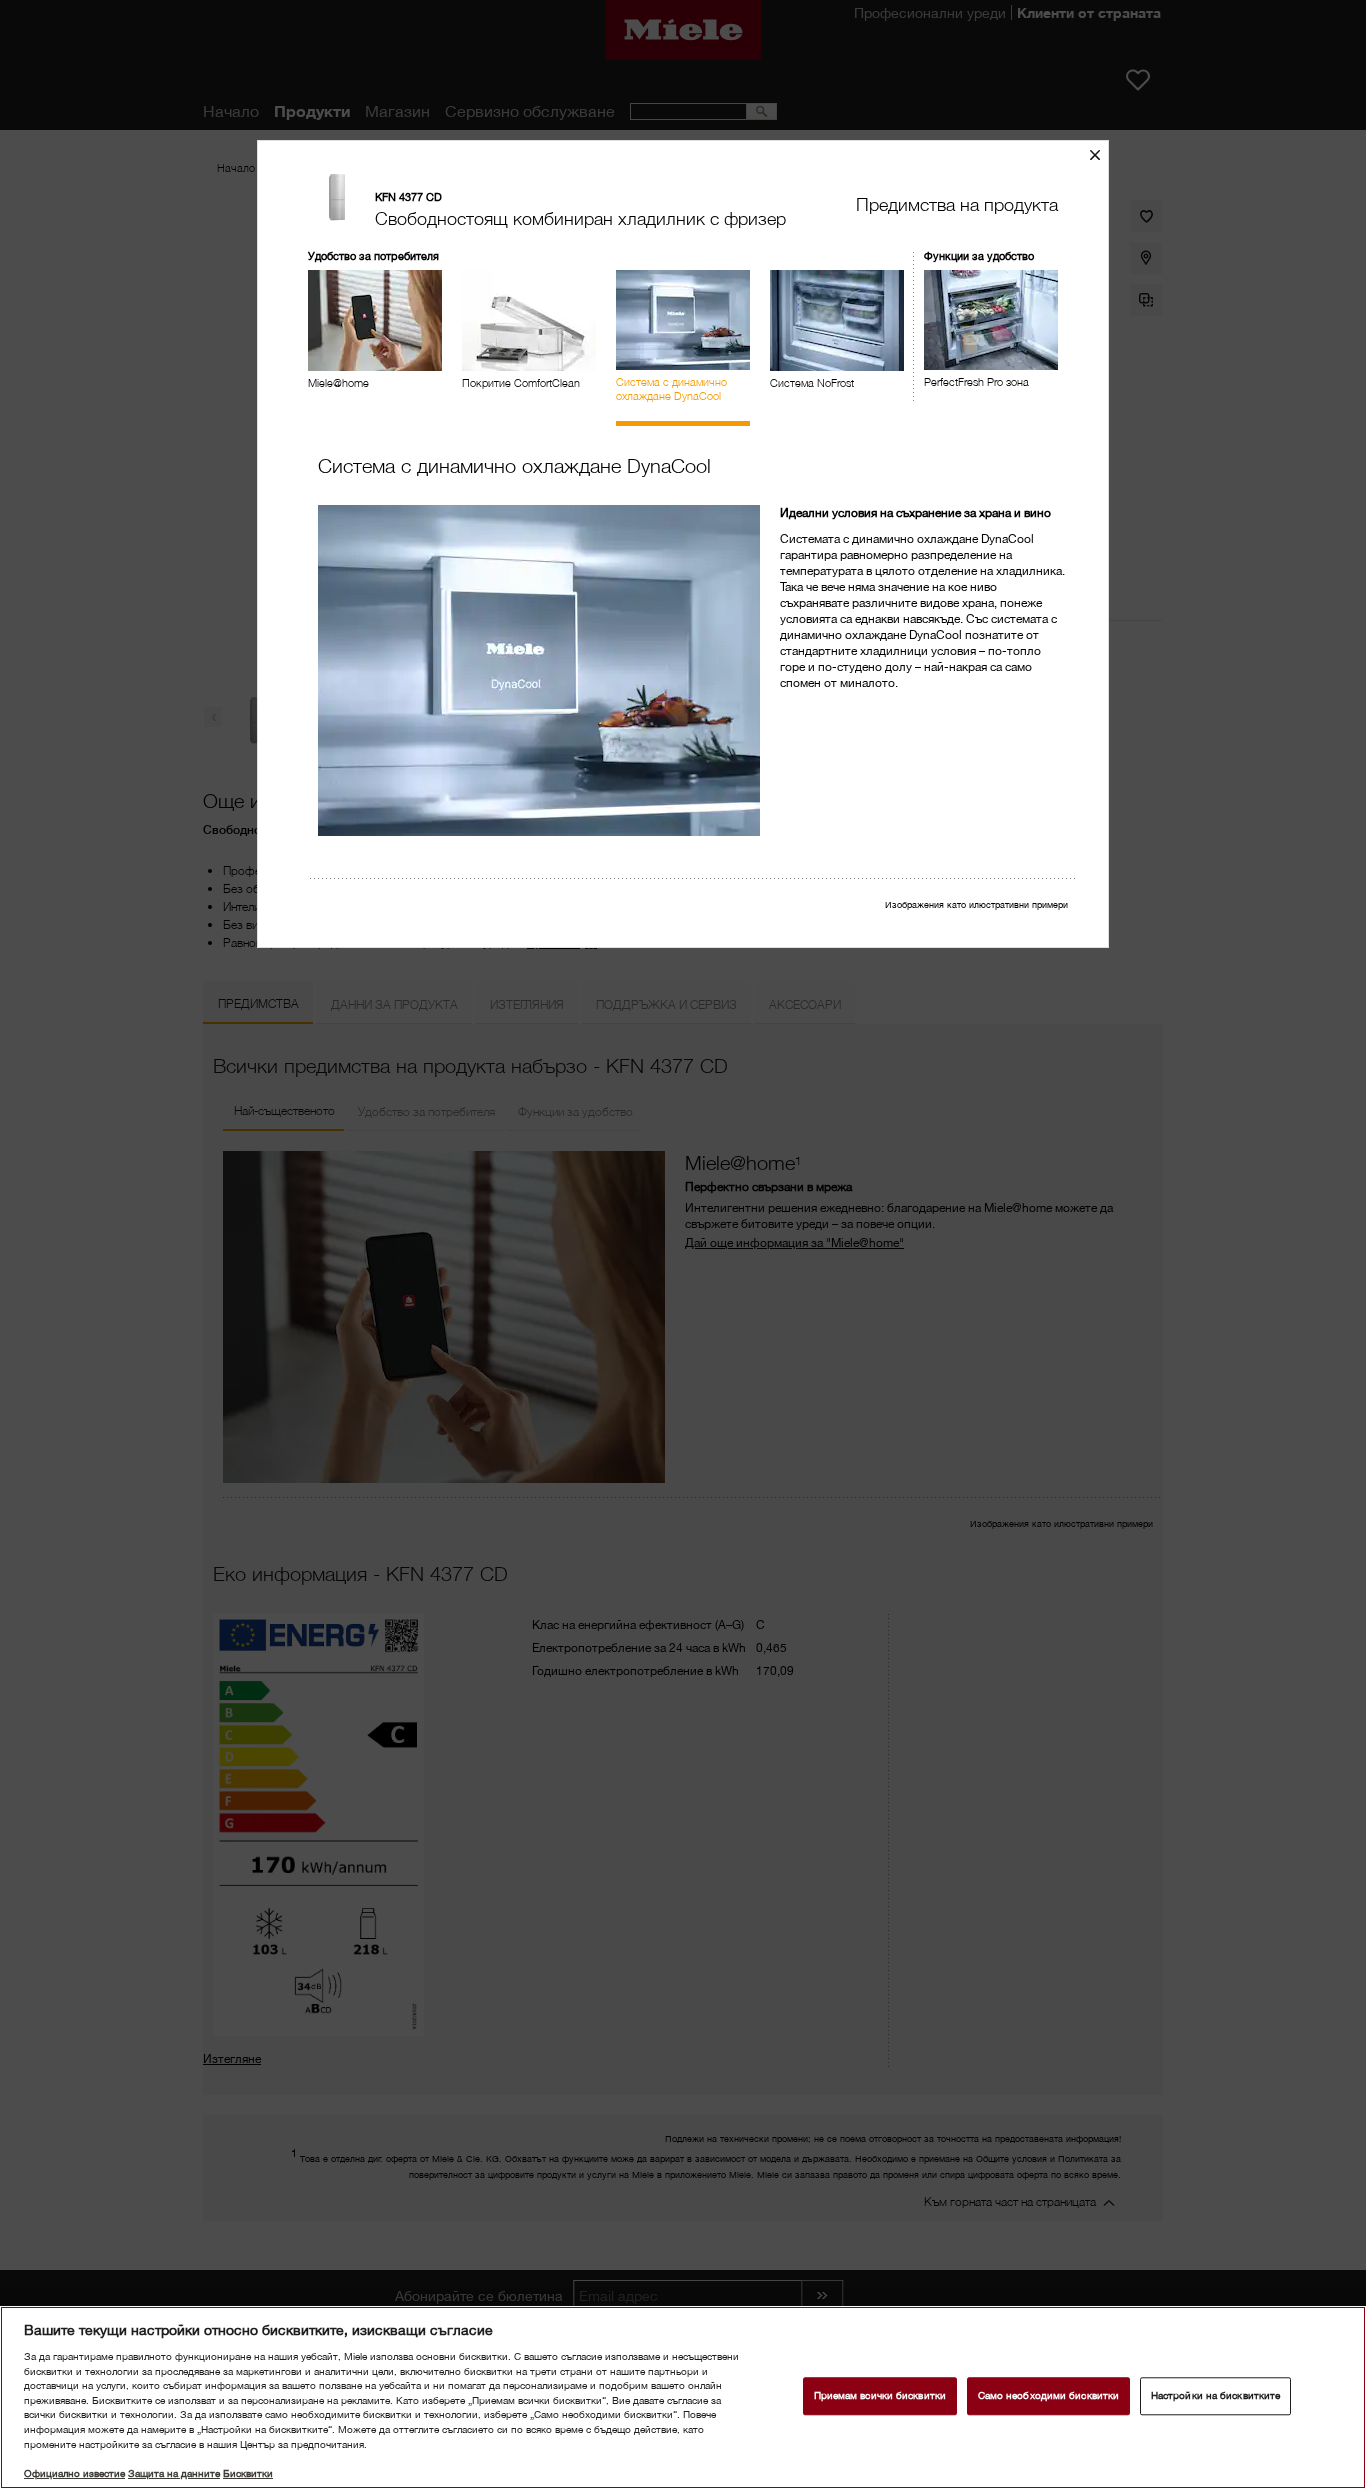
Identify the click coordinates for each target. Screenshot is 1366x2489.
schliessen (1102, 154)
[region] (683, 2397)
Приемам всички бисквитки (880, 2396)
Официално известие (74, 2473)
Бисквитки (248, 2473)
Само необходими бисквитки (1048, 2396)
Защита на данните (174, 2473)
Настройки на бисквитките (1215, 2396)
